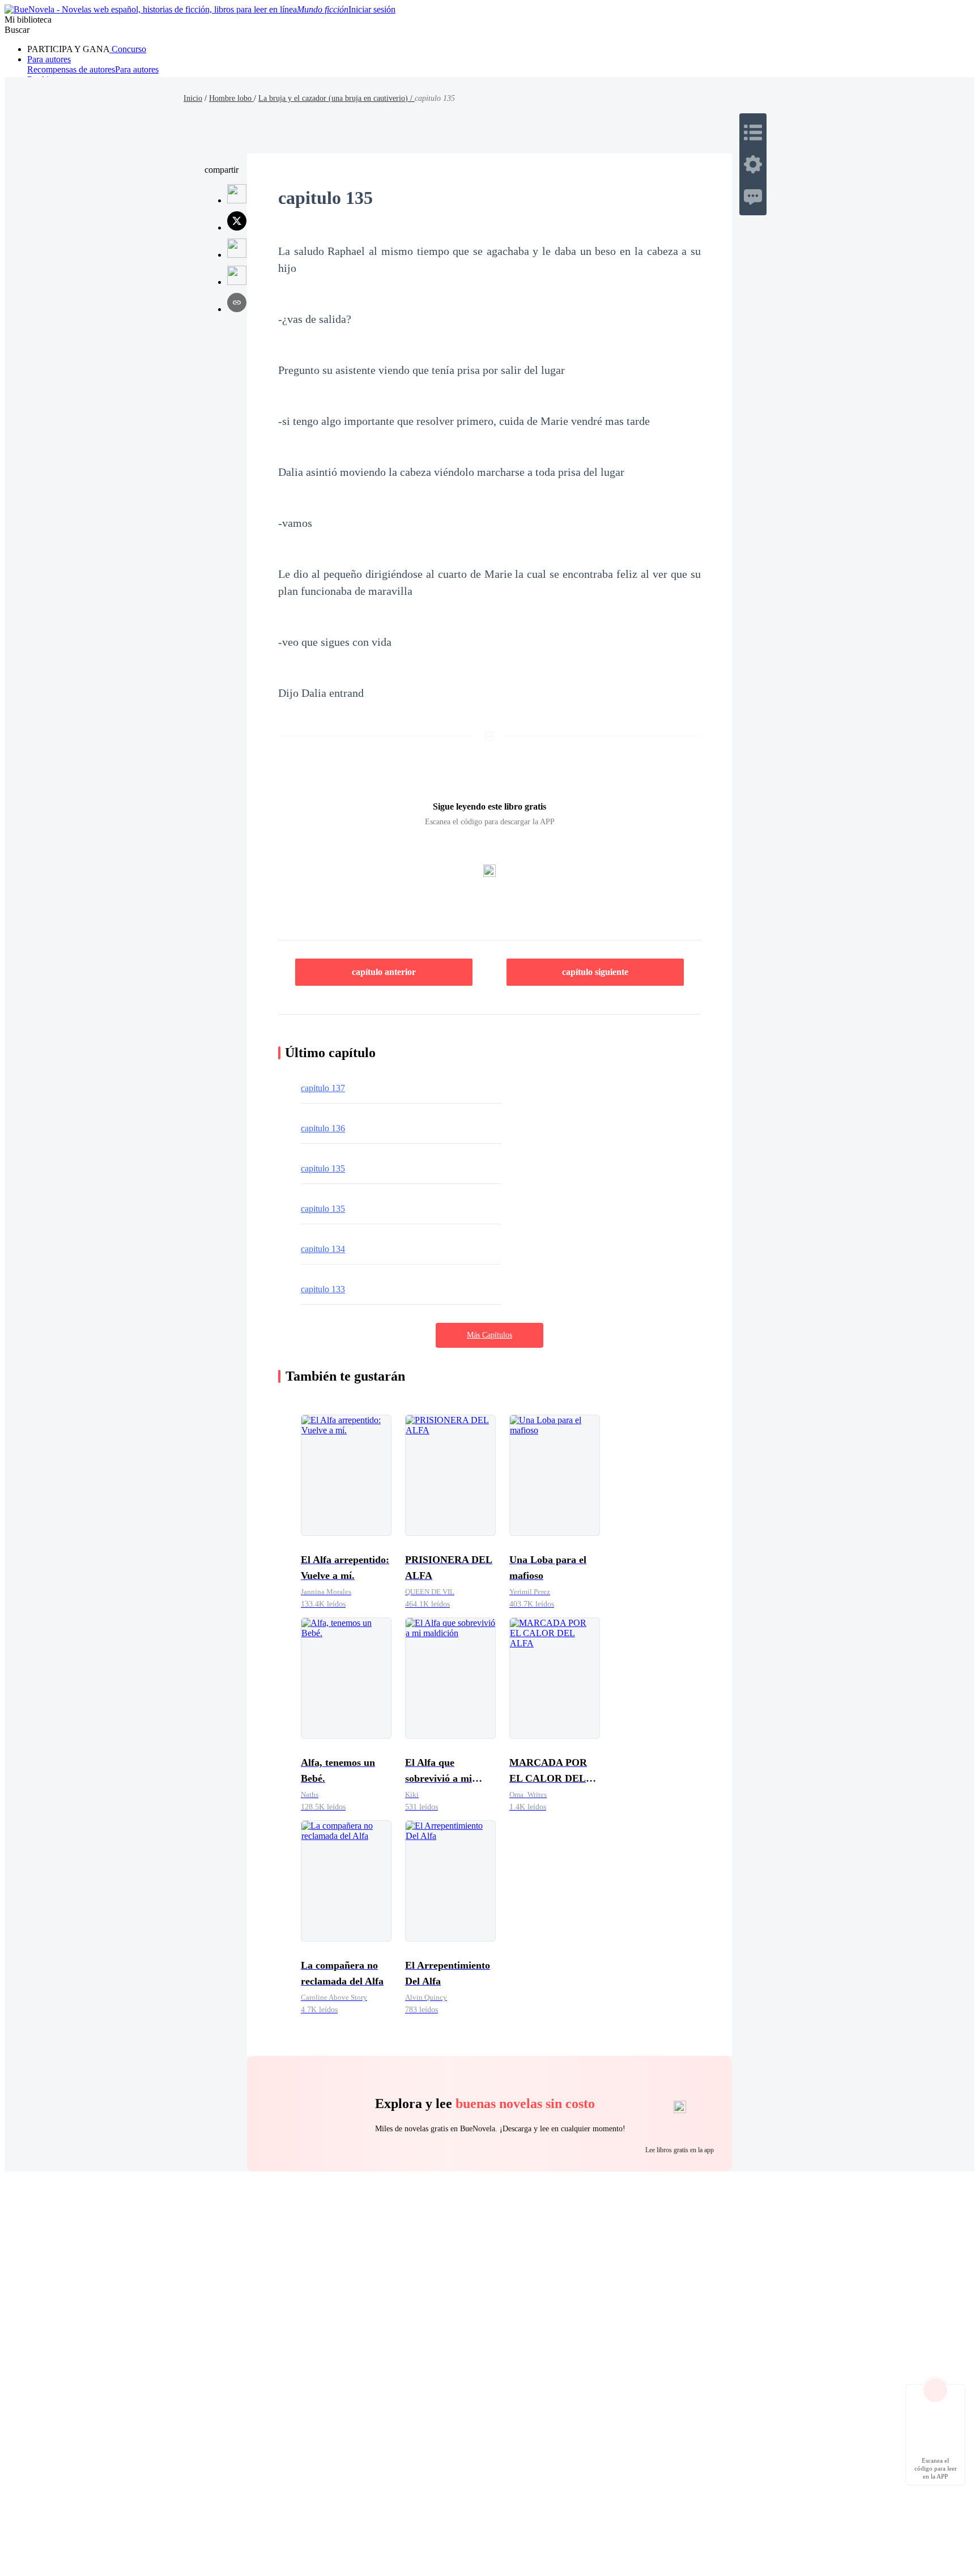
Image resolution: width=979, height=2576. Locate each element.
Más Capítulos (489, 1335)
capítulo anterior (384, 972)
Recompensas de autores (71, 69)
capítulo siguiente (595, 972)
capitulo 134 (323, 1249)
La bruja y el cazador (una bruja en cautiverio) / (337, 98)
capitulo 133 (323, 1289)
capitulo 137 (323, 1088)
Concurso (128, 49)
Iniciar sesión (372, 9)
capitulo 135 (323, 1168)
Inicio (193, 98)
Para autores (49, 59)
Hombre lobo (231, 98)
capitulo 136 (323, 1128)
